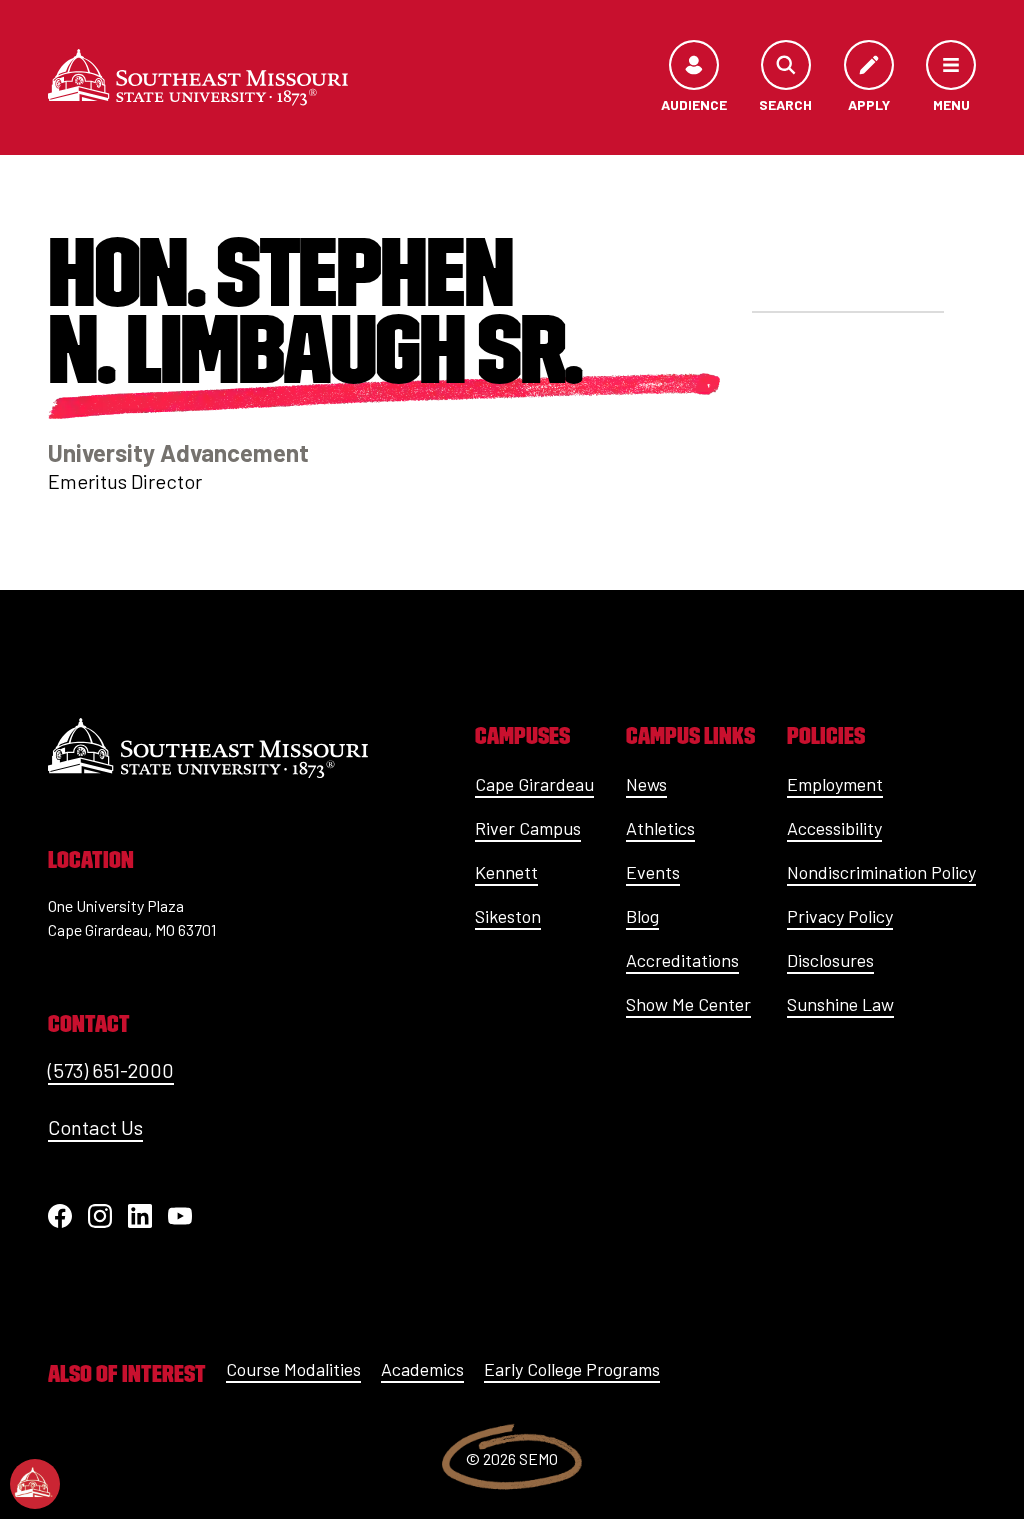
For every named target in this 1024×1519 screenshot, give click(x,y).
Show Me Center (688, 1004)
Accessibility (834, 828)
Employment (835, 784)
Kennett (506, 872)
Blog (642, 916)
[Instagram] (100, 1216)
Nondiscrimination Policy (881, 872)
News (646, 784)
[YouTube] (180, 1216)
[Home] (198, 77)
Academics (422, 1369)
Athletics (660, 828)
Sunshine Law (840, 1004)
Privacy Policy (840, 916)
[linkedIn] (140, 1216)
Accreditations (682, 960)
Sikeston (508, 916)
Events (653, 872)
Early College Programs (572, 1369)
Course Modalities (293, 1369)
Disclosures (830, 960)
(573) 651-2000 (111, 1070)
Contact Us (95, 1127)
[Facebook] (60, 1216)
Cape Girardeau (534, 784)
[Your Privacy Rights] (35, 1484)
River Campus (528, 828)
